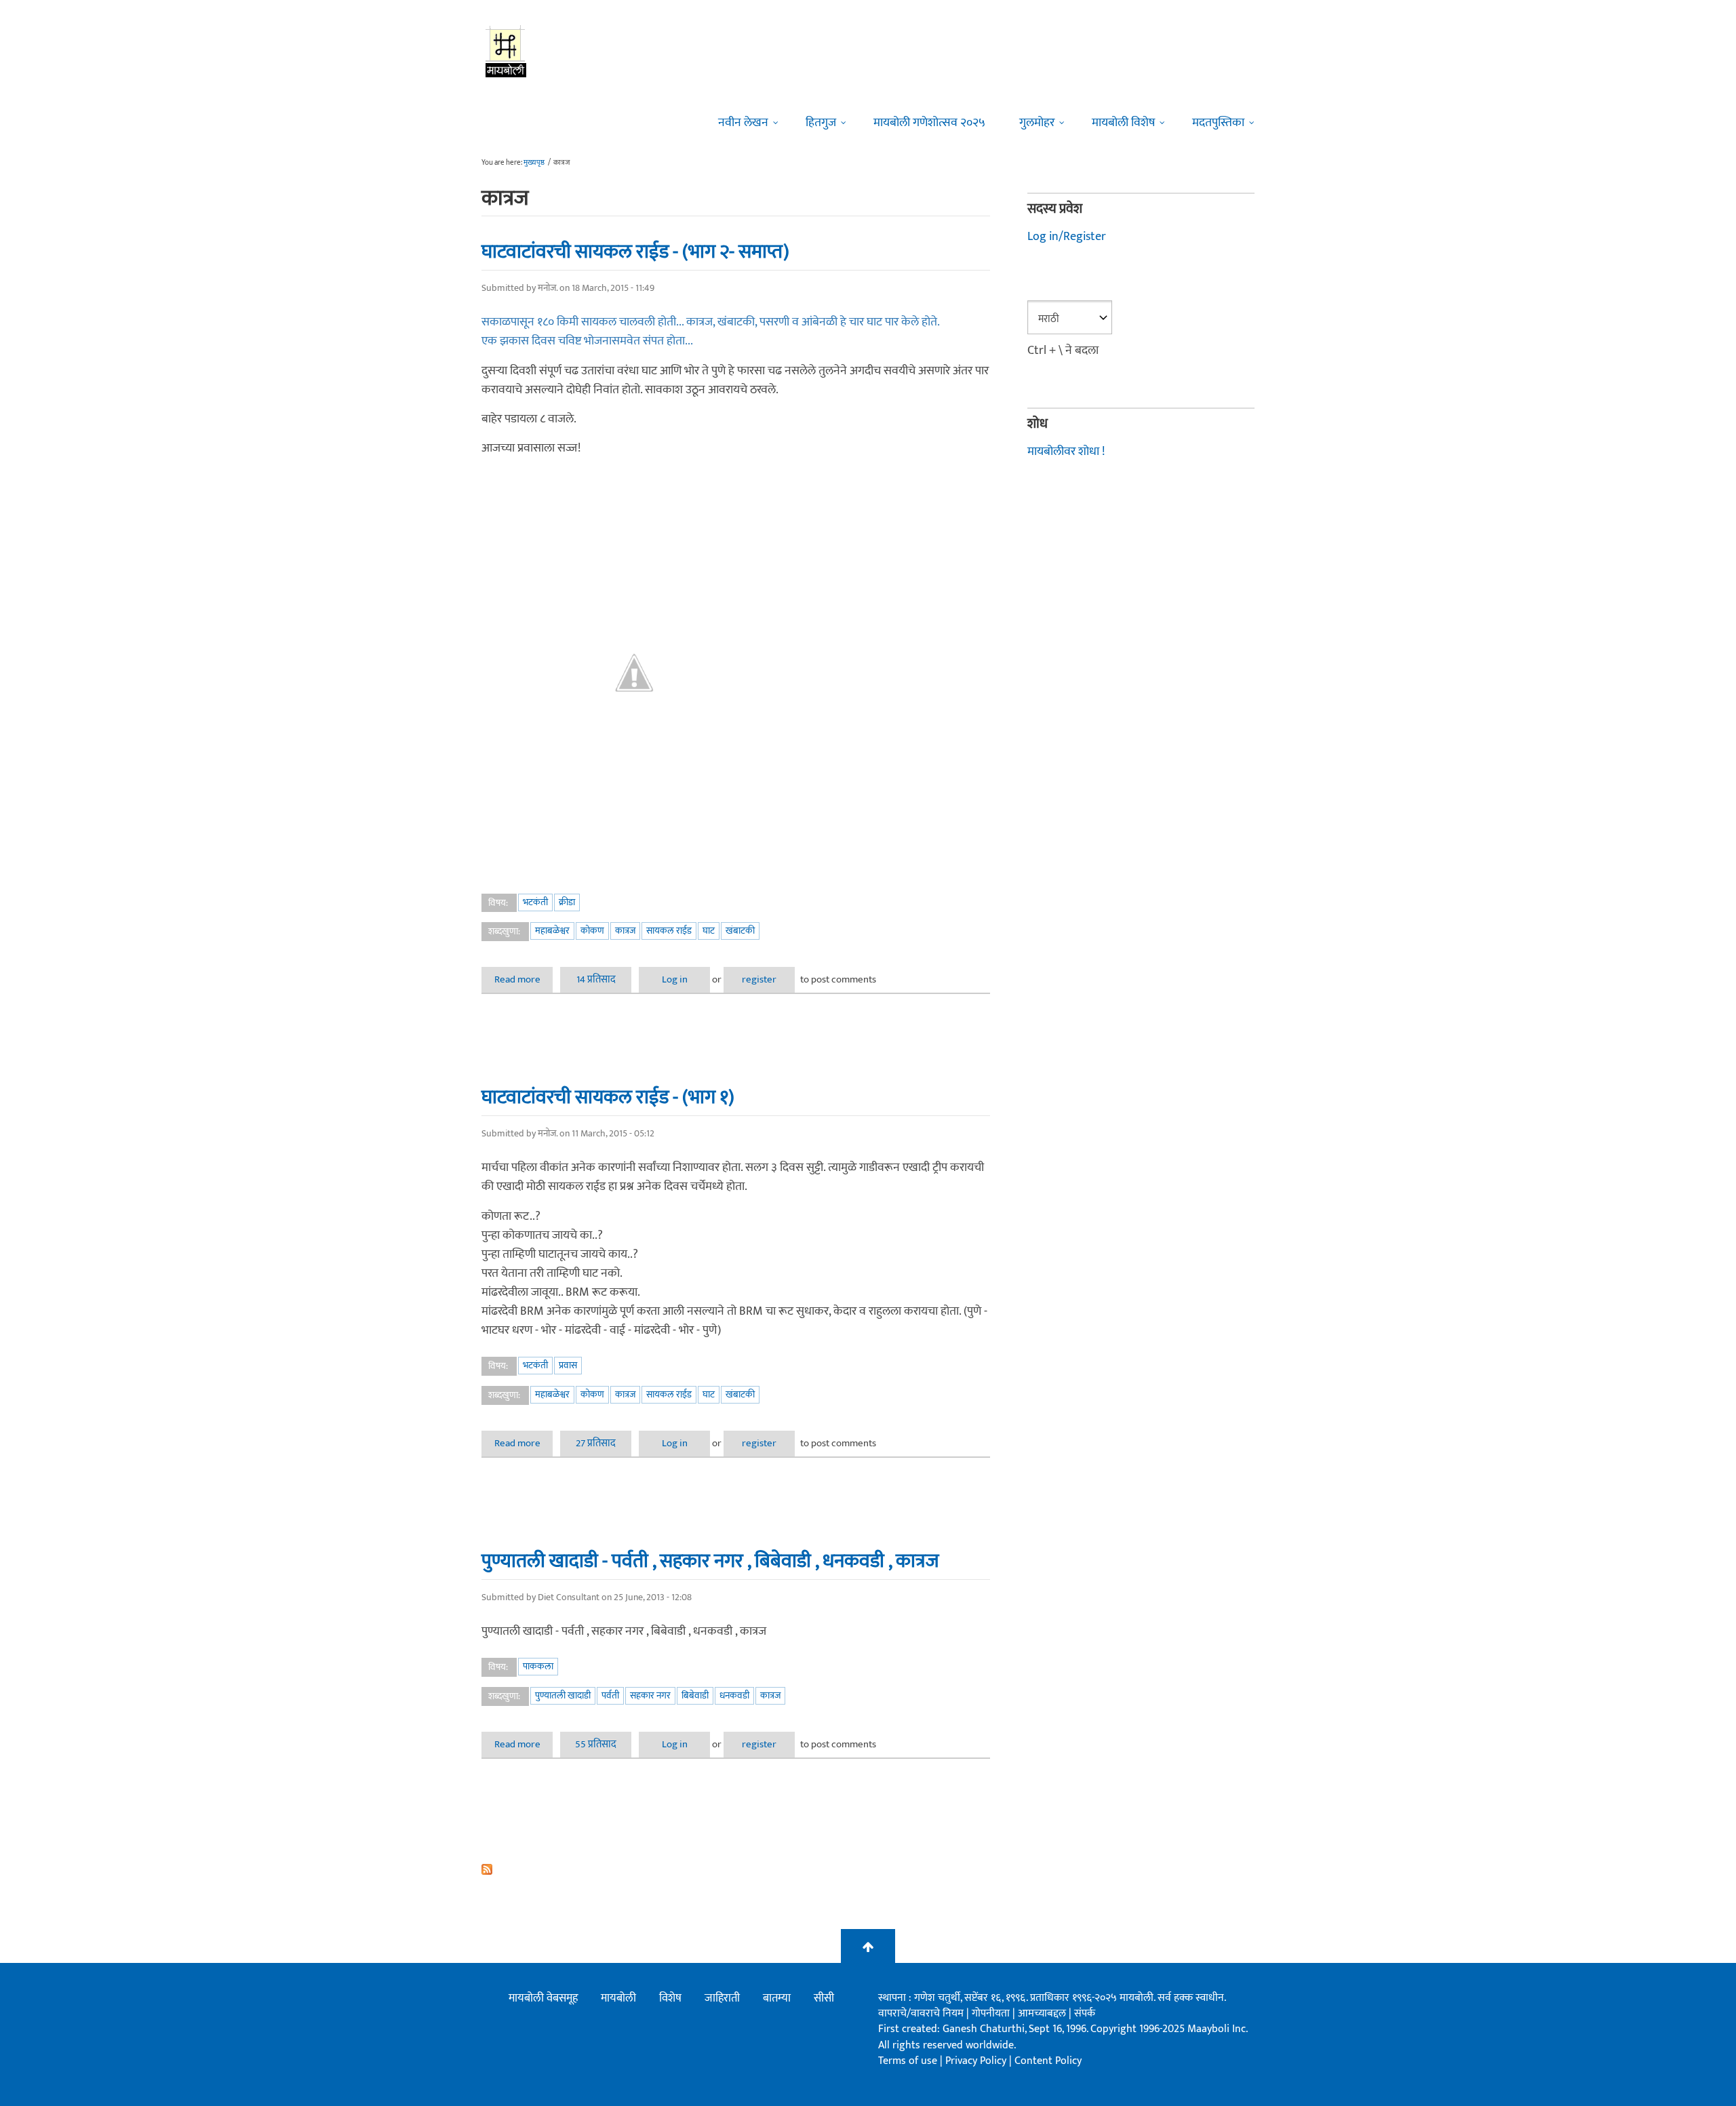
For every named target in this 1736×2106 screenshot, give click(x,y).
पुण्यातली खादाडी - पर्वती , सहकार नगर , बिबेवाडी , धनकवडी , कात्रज (710, 1561)
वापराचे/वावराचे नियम (921, 2013)
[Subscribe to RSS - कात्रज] (736, 1869)
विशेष (670, 1998)
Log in (675, 979)
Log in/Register (1067, 237)
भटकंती (535, 902)
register (759, 979)
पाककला (538, 1666)
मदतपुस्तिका (1218, 123)
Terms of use (908, 2061)
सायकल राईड (669, 931)
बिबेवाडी (695, 1695)
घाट (709, 931)
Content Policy (1048, 2061)
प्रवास (568, 1365)
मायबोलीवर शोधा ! (1066, 452)
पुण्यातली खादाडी (563, 1695)
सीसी (824, 1998)
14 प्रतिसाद (596, 979)
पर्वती (610, 1695)
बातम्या (777, 1998)
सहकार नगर (650, 1695)
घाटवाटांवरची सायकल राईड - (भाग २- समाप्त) (635, 252)
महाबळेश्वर (552, 931)
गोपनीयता (992, 2013)
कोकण (592, 931)
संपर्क (1085, 2013)
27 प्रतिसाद (596, 1443)
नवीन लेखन (743, 123)
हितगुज (821, 123)
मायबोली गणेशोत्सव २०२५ (929, 123)
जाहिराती (722, 1998)
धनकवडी (734, 1695)
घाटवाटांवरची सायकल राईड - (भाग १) (608, 1097)
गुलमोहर (1037, 123)
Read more (524, 979)
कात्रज (625, 931)
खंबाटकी (740, 931)
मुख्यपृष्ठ (534, 163)
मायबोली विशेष (1123, 123)
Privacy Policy (977, 2061)
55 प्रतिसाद (596, 1744)
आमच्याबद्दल (1043, 2013)
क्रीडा (567, 902)
